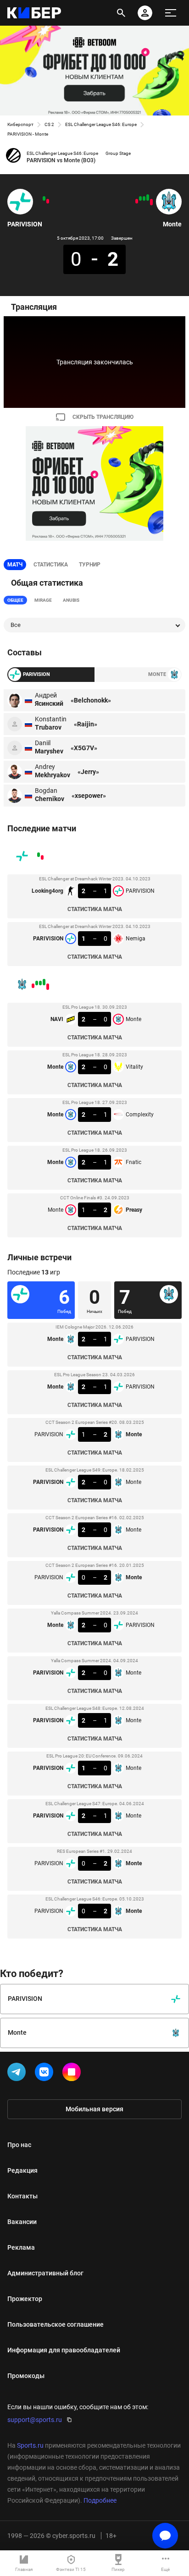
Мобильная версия (94, 2109)
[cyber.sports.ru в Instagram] (73, 2074)
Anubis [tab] (71, 600)
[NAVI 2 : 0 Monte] (151, 202)
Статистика (51, 565)
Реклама (21, 2247)
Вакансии (22, 2222)
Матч (15, 565)
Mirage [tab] (43, 600)
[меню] (171, 13)
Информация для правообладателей (64, 2350)
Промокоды (26, 2376)
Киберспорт (20, 124)
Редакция (22, 2170)
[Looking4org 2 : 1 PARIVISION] (48, 201)
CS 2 (49, 124)
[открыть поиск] (121, 13)
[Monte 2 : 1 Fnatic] (140, 198)
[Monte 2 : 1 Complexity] (144, 198)
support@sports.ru (35, 2420)
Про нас (19, 2145)
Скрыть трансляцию (103, 417)
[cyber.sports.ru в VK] (46, 2074)
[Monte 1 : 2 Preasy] (137, 201)
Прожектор (25, 2299)
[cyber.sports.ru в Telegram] (18, 2074)
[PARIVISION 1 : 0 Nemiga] (44, 198)
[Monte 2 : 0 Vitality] (148, 198)
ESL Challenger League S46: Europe (101, 124)
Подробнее (100, 2500)
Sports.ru (30, 2445)
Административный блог (45, 2273)
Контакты (22, 2196)
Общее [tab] (15, 600)
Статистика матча (95, 909)
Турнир (90, 565)
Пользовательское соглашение (56, 2324)
